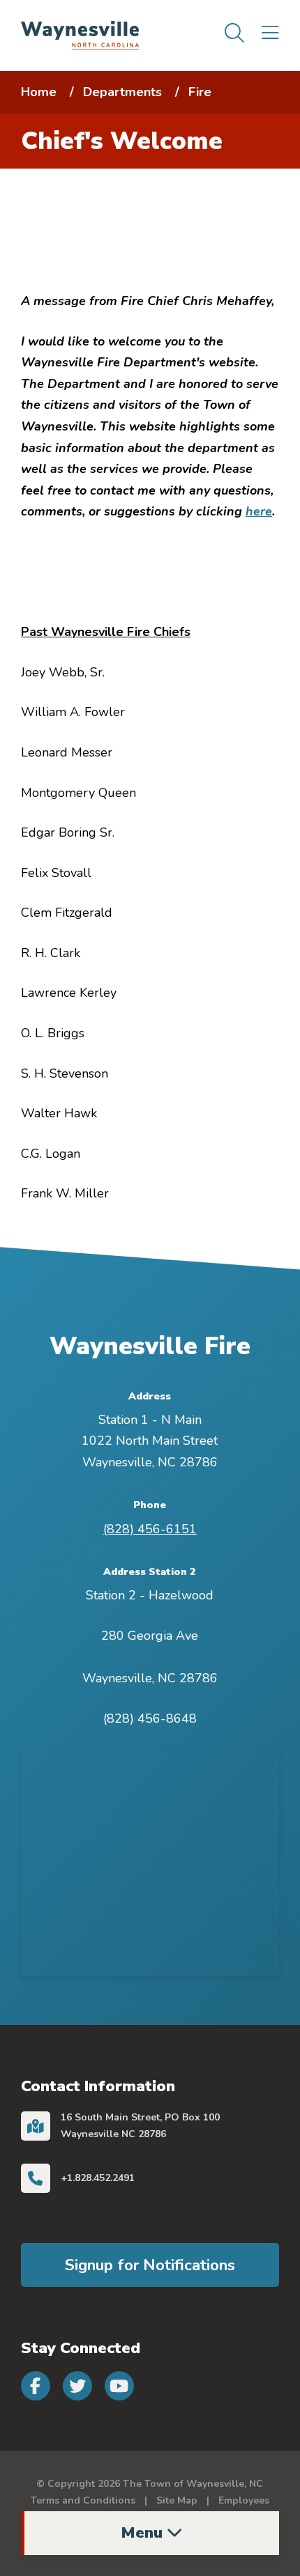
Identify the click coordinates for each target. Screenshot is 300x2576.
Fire (200, 92)
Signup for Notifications (150, 2265)
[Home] (80, 34)
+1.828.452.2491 (98, 2178)
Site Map (177, 2500)
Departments (122, 92)
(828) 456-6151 (150, 1529)
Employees (244, 2500)
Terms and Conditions (83, 2500)
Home (39, 92)
